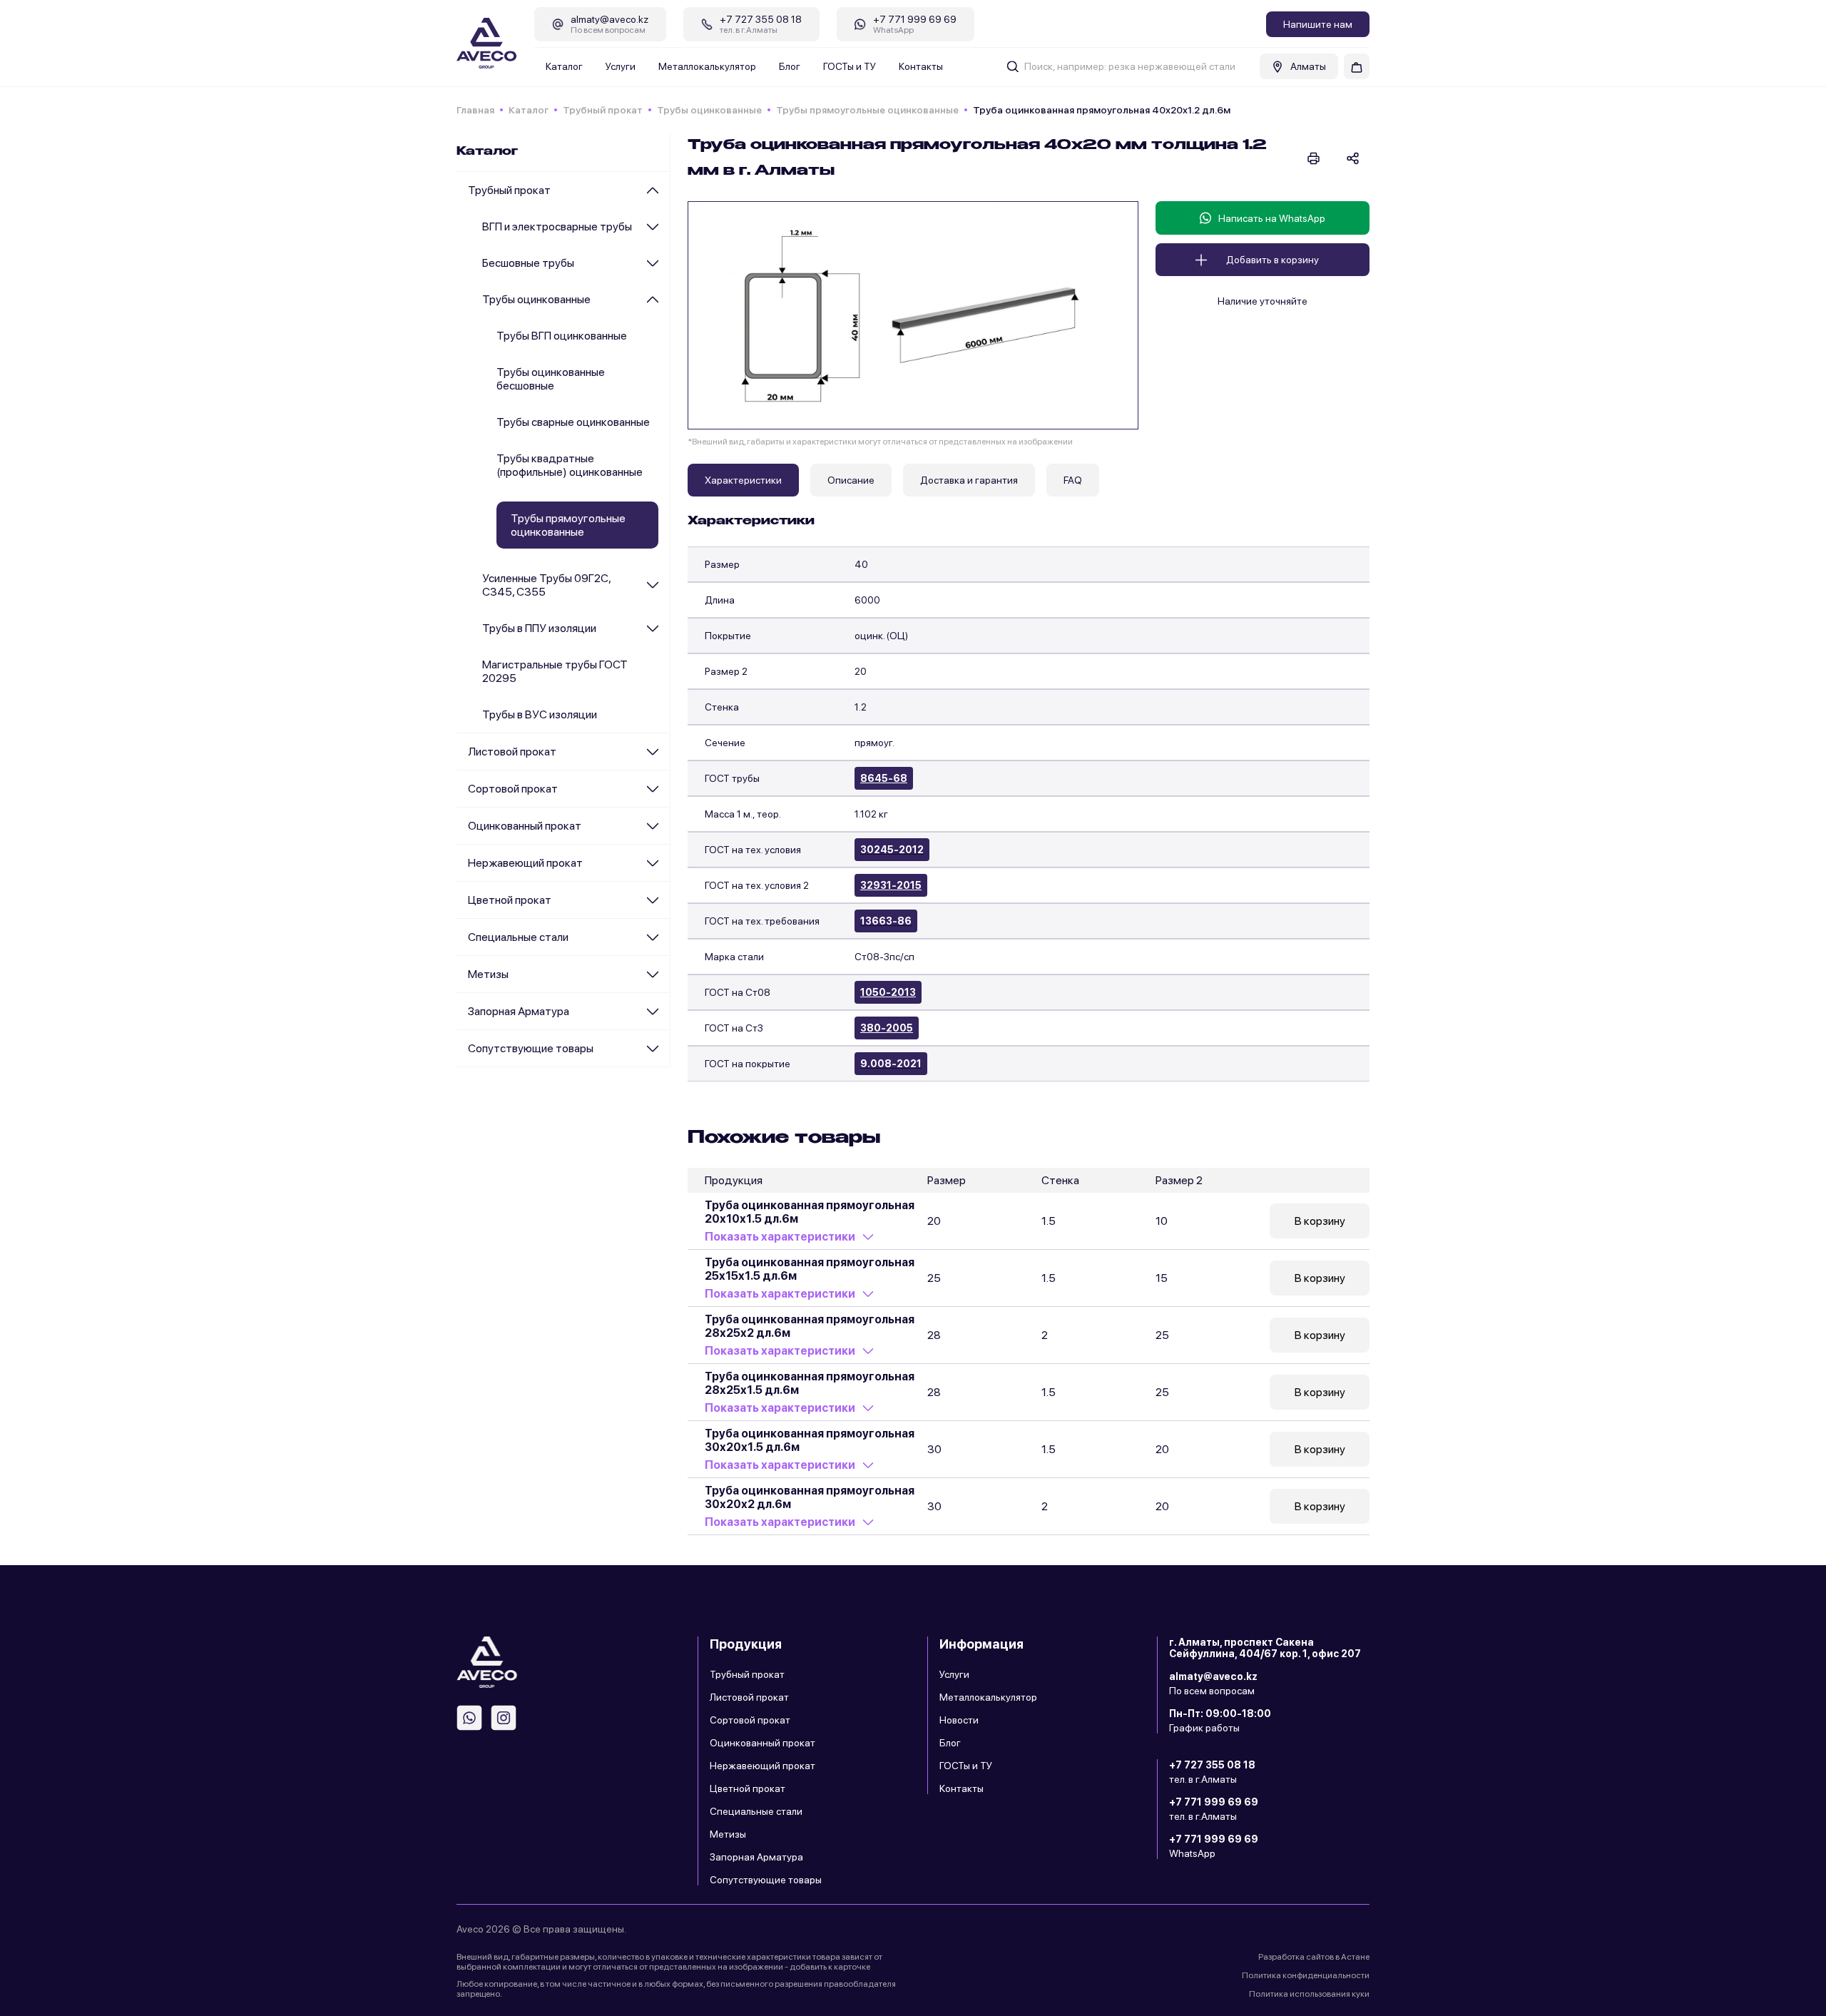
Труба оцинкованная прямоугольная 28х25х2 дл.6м (810, 1326)
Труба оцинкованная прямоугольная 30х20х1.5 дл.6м (810, 1440)
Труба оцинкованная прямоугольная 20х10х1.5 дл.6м (810, 1212)
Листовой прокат (512, 752)
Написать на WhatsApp (1272, 218)
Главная (475, 110)
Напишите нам (1318, 24)
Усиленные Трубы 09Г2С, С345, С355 (546, 585)
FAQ (1073, 480)
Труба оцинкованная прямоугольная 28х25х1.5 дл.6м (810, 1383)
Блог (790, 66)
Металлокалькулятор (707, 66)
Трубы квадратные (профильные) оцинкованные (570, 465)
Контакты (921, 66)
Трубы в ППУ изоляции (539, 628)
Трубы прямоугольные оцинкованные (867, 110)
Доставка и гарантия (969, 480)
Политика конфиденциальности (1306, 1975)
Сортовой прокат (513, 789)
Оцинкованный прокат (525, 826)
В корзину (1320, 1221)
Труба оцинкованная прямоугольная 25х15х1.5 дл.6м (810, 1269)
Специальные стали (518, 937)
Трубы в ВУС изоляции (540, 714)
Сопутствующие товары (531, 1048)
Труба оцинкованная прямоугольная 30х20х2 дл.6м (810, 1497)
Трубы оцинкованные (709, 110)
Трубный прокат (603, 110)
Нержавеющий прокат (525, 863)
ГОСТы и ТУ (850, 66)
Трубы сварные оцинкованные (573, 422)
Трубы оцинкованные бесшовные (551, 379)
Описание (851, 480)
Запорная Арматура (519, 1011)
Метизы (488, 974)
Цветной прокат (510, 900)
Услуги (621, 66)
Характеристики (743, 480)
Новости (959, 1720)
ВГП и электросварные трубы (557, 226)
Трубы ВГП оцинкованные (562, 336)
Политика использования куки (1309, 1994)
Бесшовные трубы (528, 263)
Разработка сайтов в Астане (1314, 1957)
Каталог (564, 66)
